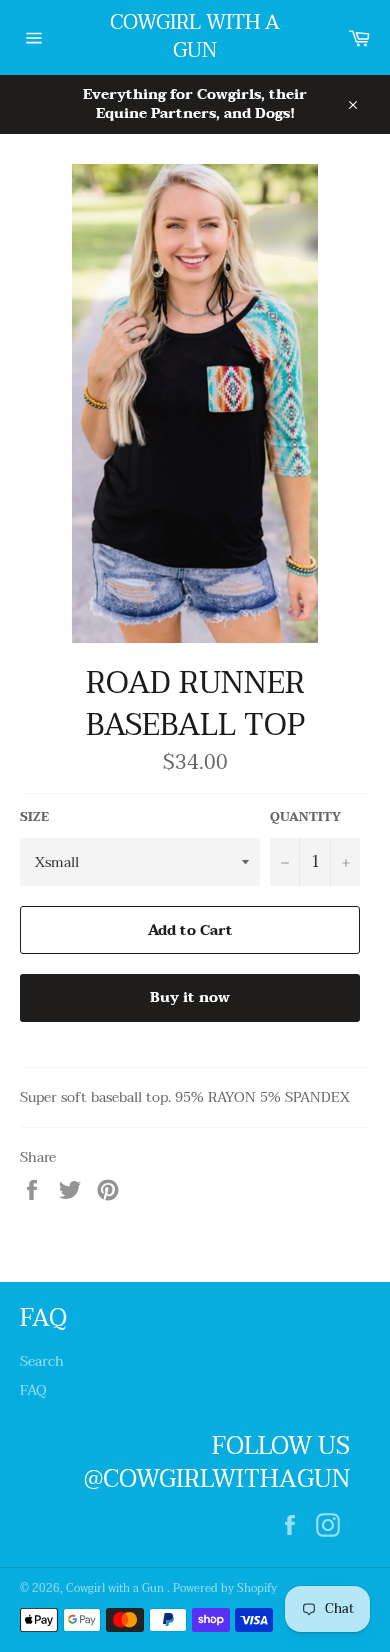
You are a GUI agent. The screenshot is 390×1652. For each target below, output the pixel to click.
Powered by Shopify (225, 1588)
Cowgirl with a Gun (195, 37)
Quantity (305, 817)
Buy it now (190, 997)
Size (34, 817)
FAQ (33, 1390)
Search (42, 1361)
